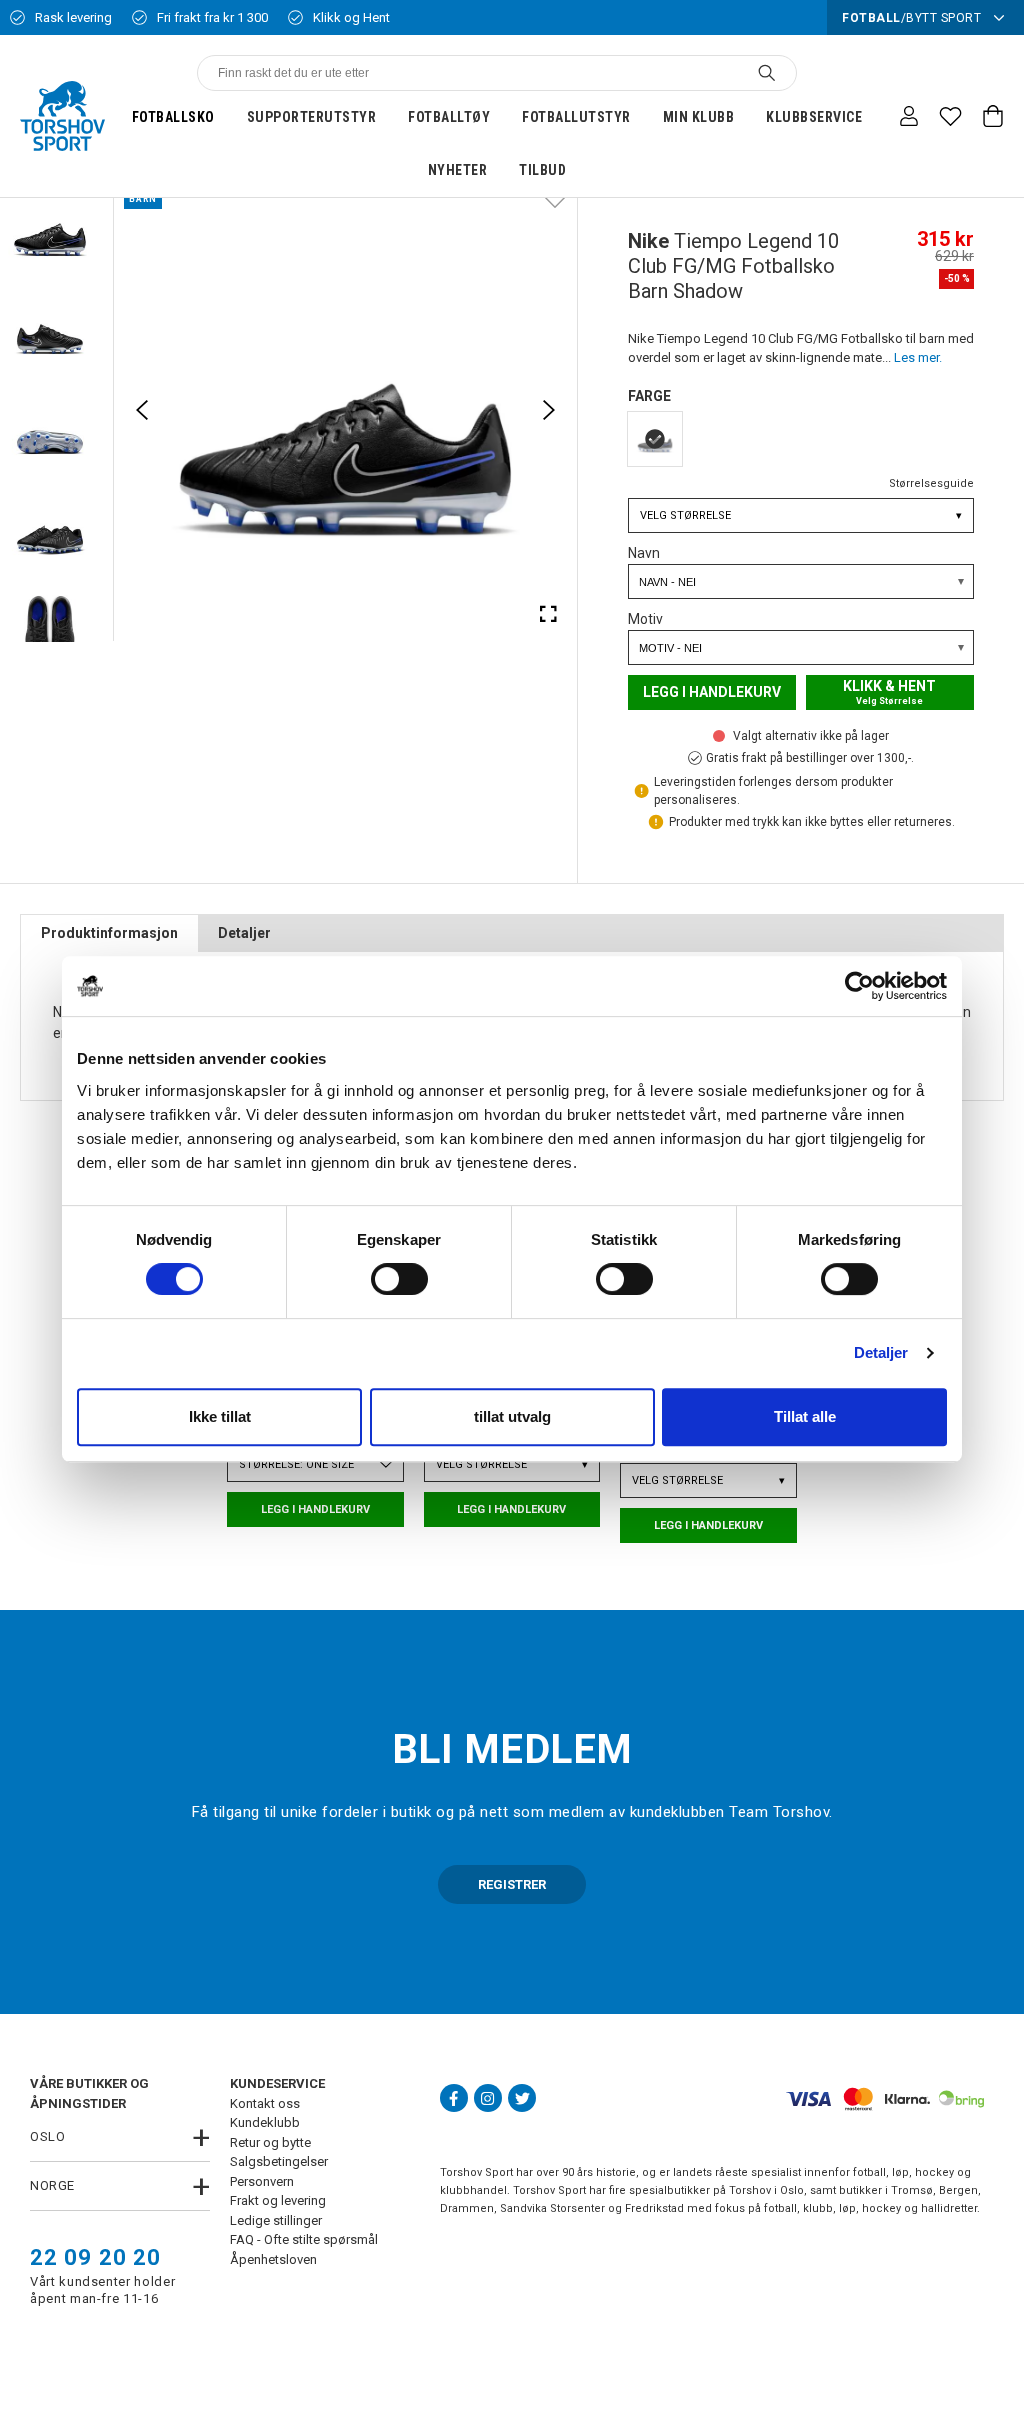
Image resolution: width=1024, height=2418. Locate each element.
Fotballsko (173, 117)
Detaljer (881, 1352)
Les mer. (918, 357)
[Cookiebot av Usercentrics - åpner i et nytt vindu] (859, 986)
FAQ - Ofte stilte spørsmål (304, 2239)
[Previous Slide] (142, 410)
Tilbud (542, 170)
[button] (50, 229)
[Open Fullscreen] (549, 613)
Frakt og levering (278, 2200)
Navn (644, 553)
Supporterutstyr (312, 117)
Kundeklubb (265, 2122)
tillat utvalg (512, 1416)
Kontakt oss (265, 2103)
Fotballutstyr (576, 117)
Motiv (645, 619)
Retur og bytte (270, 2142)
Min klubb (699, 117)
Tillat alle (805, 1416)
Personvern (262, 2181)
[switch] (399, 1279)
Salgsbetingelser (279, 2161)
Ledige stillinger (276, 2220)
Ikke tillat (220, 1416)
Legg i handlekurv (712, 692)
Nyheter (458, 170)
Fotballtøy (449, 117)
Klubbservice (814, 117)
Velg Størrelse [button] (801, 515)
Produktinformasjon (109, 933)
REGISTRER (512, 1884)
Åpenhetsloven (273, 2259)
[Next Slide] (549, 410)
